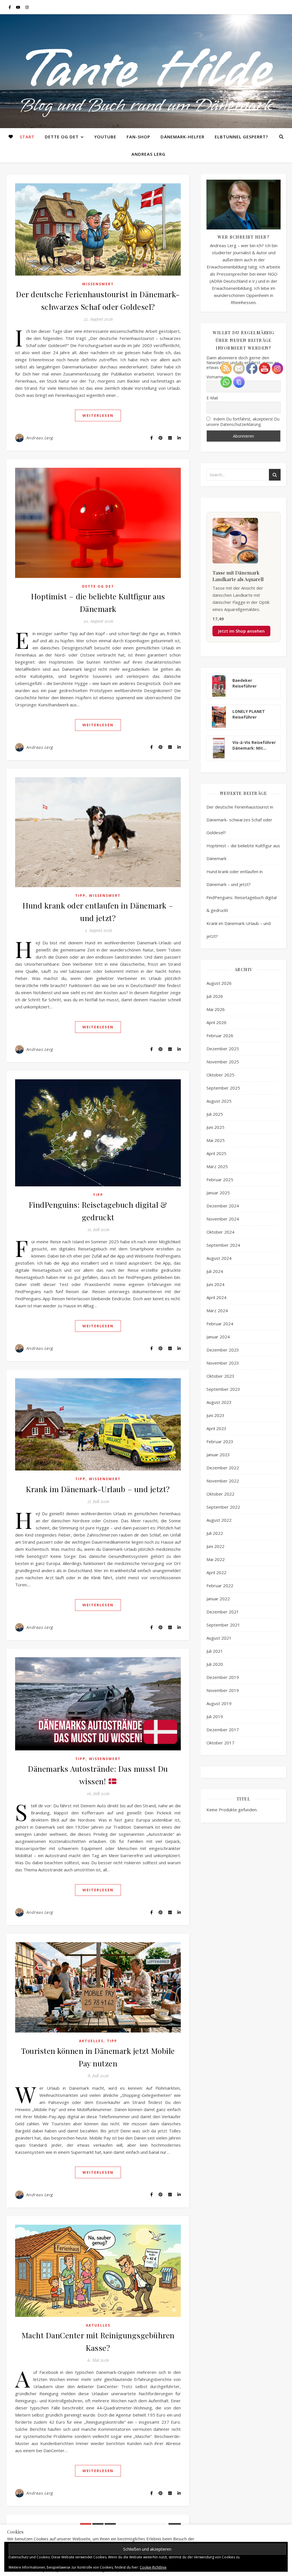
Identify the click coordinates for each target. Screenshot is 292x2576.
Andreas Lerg (148, 154)
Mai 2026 (216, 1009)
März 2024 (217, 1310)
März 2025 (217, 1166)
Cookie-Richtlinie (153, 2567)
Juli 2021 (215, 1651)
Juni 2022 (215, 1546)
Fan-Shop (138, 137)
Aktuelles (91, 2041)
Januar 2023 (218, 1455)
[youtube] (19, 7)
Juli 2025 (215, 1114)
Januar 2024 (218, 1337)
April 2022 (216, 1572)
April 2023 (216, 1428)
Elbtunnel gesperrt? (241, 137)
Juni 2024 (215, 1284)
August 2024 (219, 1258)
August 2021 (219, 1638)
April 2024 (216, 1297)
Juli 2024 (215, 1271)
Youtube (105, 137)
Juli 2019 (215, 1716)
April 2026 (216, 1022)
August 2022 (219, 1520)
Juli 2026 (215, 996)
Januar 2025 (218, 1193)
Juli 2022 (215, 1533)
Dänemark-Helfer (182, 137)
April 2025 (216, 1153)
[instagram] (27, 7)
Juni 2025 (215, 1127)
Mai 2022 (216, 1559)
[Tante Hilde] (146, 71)
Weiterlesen (98, 415)
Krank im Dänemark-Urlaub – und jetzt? (98, 1489)
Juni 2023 (215, 1415)
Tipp (80, 896)
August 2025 (219, 1101)
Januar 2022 (218, 1599)
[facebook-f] (10, 7)
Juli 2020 (215, 1664)
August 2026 (219, 983)
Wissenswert (98, 284)
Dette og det (62, 137)
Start (27, 137)
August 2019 (219, 1703)
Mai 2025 (216, 1140)
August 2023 (219, 1402)
